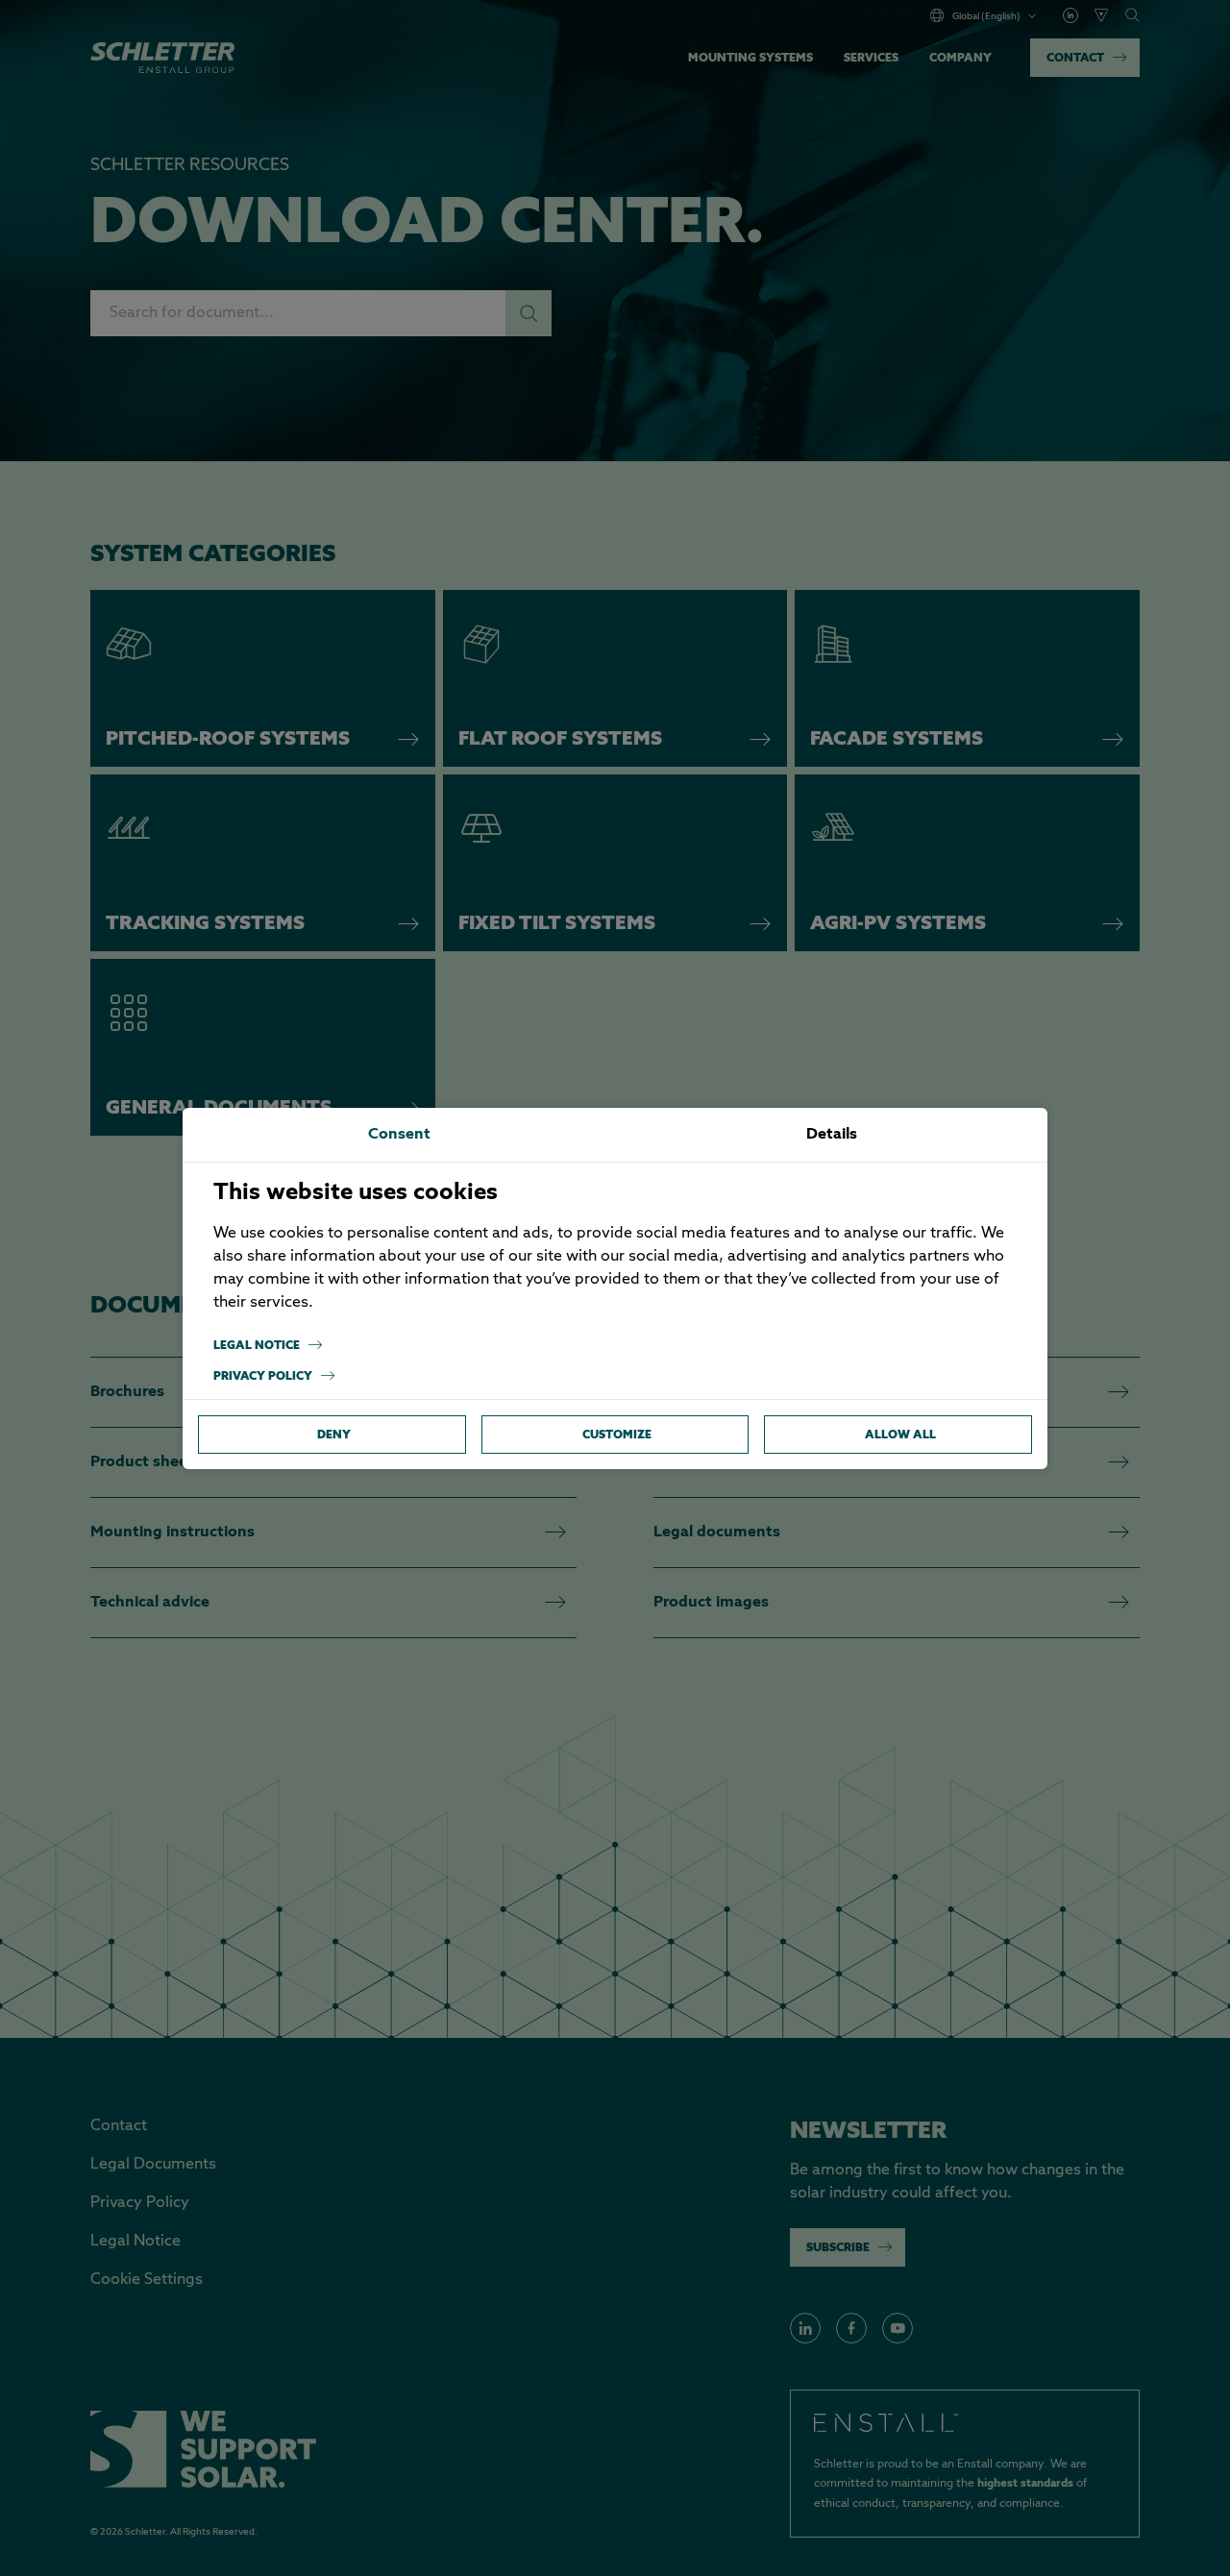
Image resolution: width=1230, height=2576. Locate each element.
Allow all (900, 1434)
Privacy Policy (263, 1375)
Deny (334, 1434)
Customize (617, 1434)
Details (832, 1135)
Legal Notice (257, 1345)
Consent (399, 1135)
